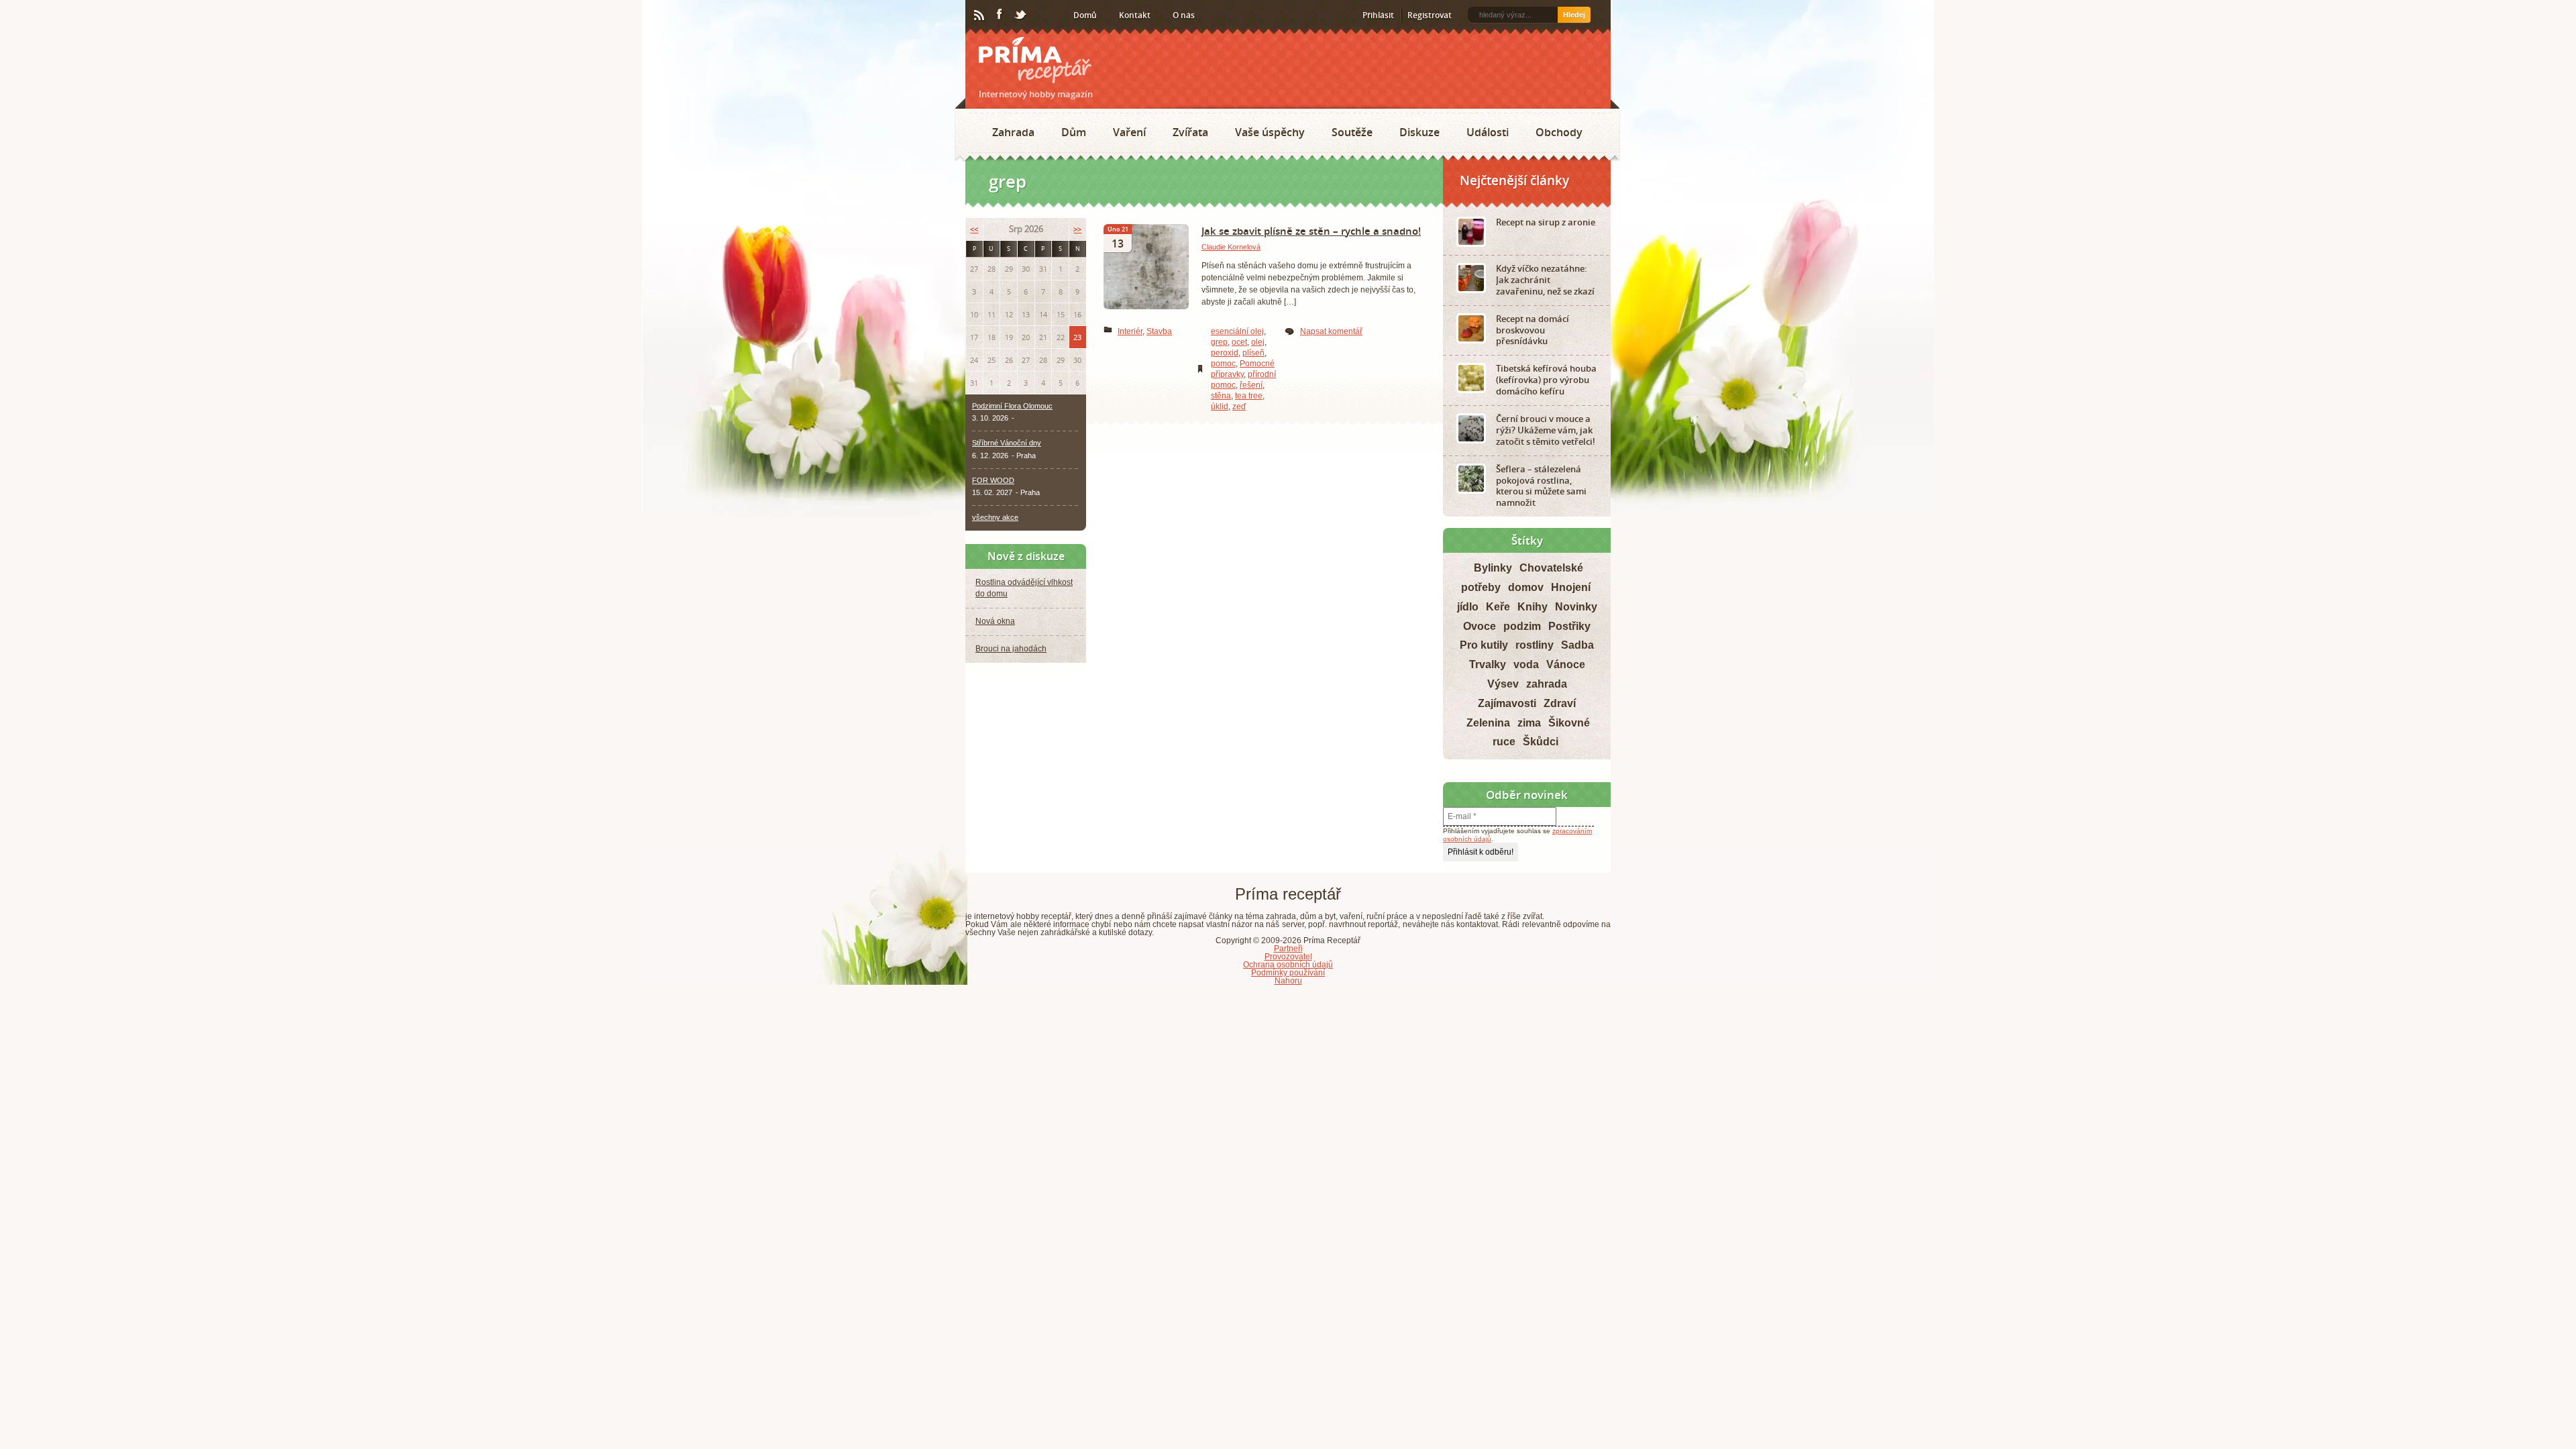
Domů (1085, 15)
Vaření (1129, 132)
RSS (980, 15)
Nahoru (1288, 981)
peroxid (1225, 353)
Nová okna (995, 621)
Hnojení (1571, 587)
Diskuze (1419, 132)
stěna (1221, 396)
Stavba (1159, 331)
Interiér (1130, 331)
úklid (1220, 407)
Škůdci (1541, 742)
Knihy (1533, 607)
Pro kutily (1484, 645)
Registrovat (1430, 15)
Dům (1074, 132)
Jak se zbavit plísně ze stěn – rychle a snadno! (1311, 231)
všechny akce (995, 517)
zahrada (1547, 684)
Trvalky (1488, 664)
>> (1077, 229)
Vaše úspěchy (1270, 132)
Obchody (1559, 132)
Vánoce (1566, 664)
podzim (1522, 626)
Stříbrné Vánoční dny (1007, 443)
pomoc (1223, 364)
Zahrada (1013, 132)
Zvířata (1190, 132)
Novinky (1576, 607)
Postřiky (1569, 626)
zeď (1239, 407)
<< (974, 229)
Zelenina (1488, 723)
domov (1526, 587)
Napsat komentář (1331, 331)
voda (1526, 664)
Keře (1498, 607)
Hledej (1574, 15)
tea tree (1249, 396)
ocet (1239, 342)
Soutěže (1352, 132)
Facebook (1000, 15)
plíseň (1253, 353)
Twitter (1021, 15)
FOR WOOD (993, 480)
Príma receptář (1035, 60)
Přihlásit (1378, 15)
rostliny (1535, 645)
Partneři (1288, 949)
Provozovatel (1288, 957)
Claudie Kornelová (1231, 247)
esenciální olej (1237, 331)
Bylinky (1493, 568)
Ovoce (1480, 626)
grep (1219, 342)
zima (1529, 723)
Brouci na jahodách (1011, 649)
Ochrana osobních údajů (1288, 965)
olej (1258, 342)
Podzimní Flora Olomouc (1012, 406)
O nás (1184, 15)
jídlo (1468, 607)
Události (1488, 132)
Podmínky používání (1288, 973)
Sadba (1577, 645)
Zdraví (1560, 703)
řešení (1251, 385)
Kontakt (1135, 15)
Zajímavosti (1507, 703)
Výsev (1503, 684)
